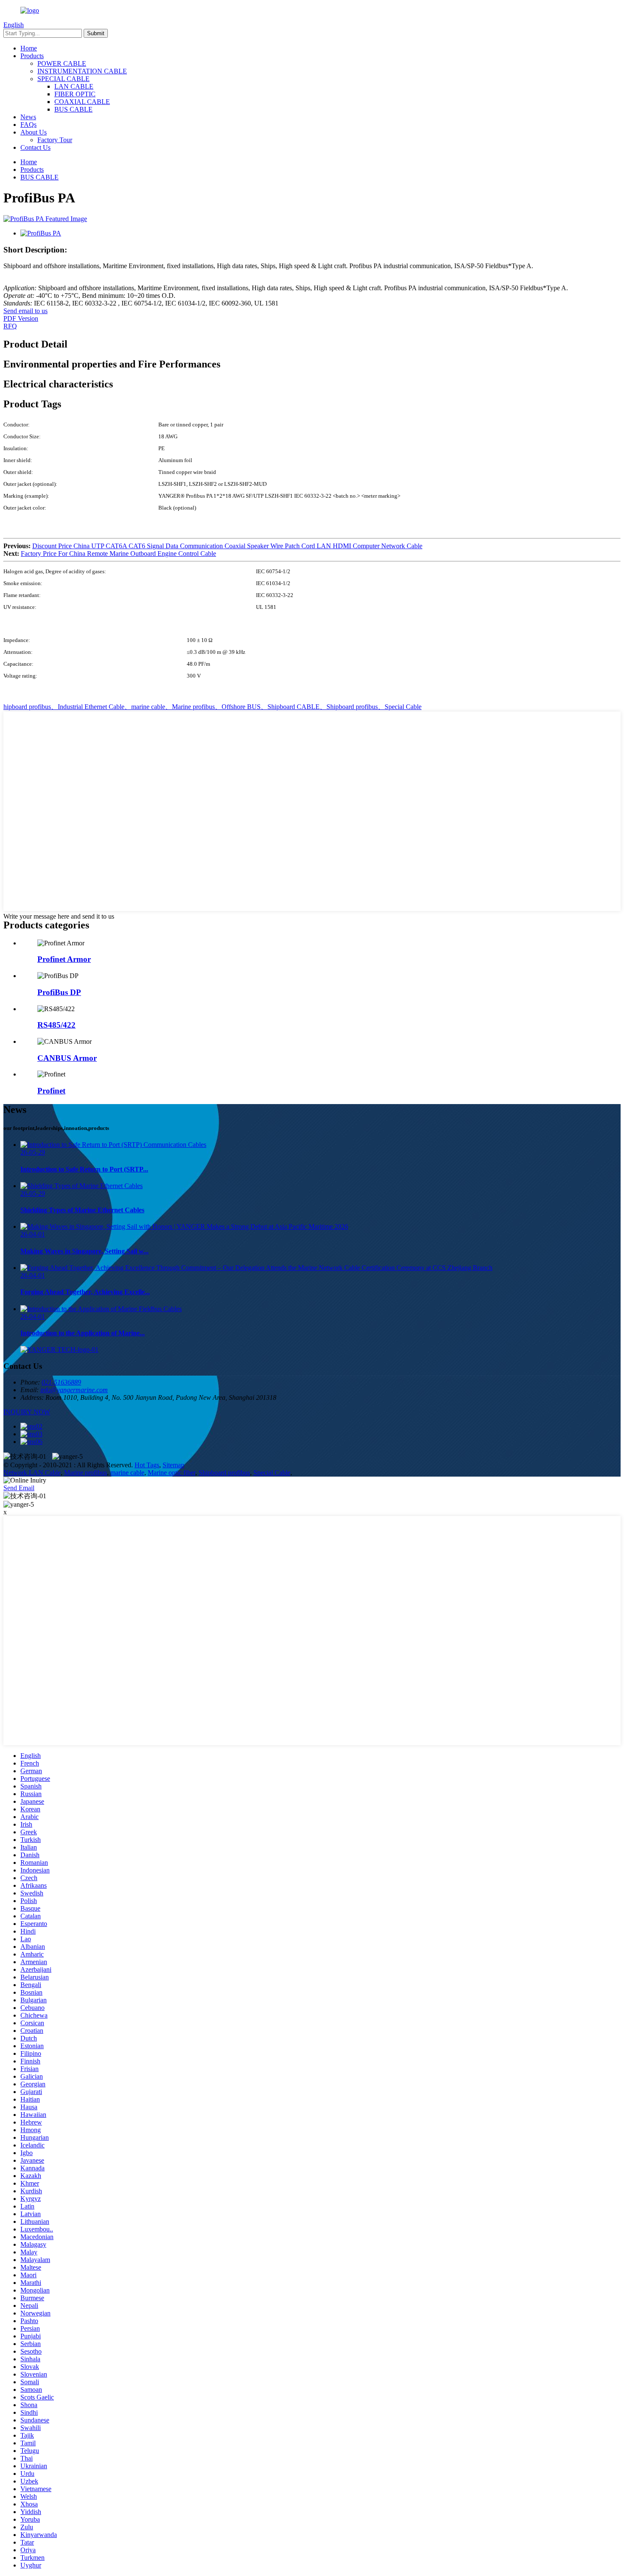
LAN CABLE (74, 86)
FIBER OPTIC (75, 94)
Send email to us (25, 311)
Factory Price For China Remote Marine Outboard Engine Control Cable (118, 554)
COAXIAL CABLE (82, 102)
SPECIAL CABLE (63, 79)
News (28, 117)
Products (32, 56)
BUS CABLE (73, 109)
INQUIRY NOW (27, 1412)
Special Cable (272, 1473)
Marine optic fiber (171, 1473)
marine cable (127, 1473)
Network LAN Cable (32, 1473)
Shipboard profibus (224, 1473)
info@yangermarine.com (74, 1390)
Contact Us (35, 147)
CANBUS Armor (67, 1058)
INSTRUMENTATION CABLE (82, 71)
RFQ (10, 326)
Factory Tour (55, 140)
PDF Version (21, 318)
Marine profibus (86, 1473)
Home (29, 48)
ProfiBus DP (59, 992)
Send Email (19, 1488)
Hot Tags (147, 1465)
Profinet (51, 1091)
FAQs (28, 125)
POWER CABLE (62, 63)
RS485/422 (56, 1025)
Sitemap (173, 1465)
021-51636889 (61, 1382)
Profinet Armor (64, 959)
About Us (34, 132)
